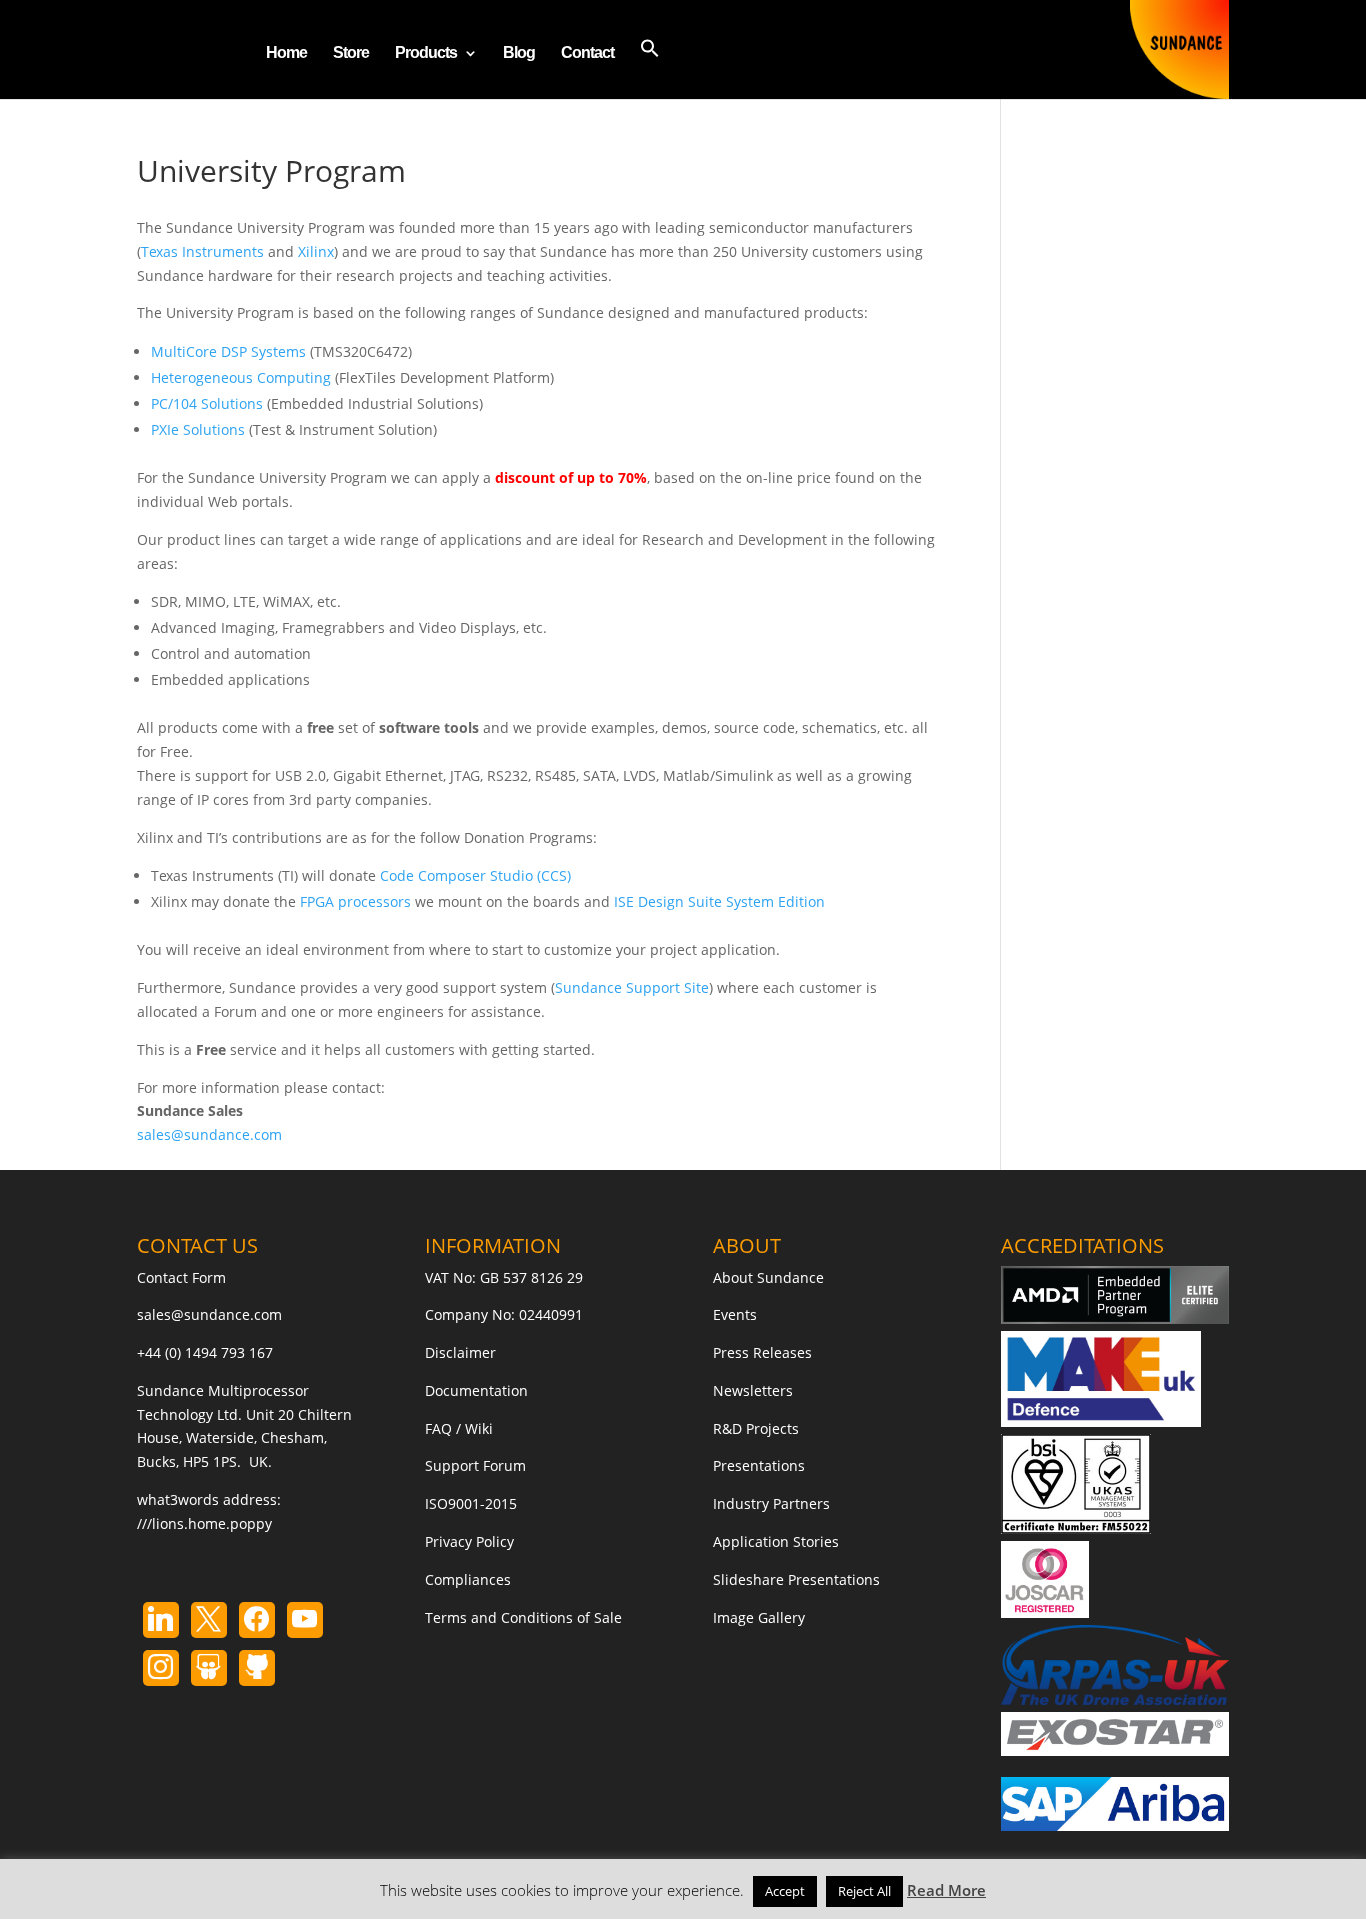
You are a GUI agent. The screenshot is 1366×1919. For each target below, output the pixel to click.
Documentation (476, 1390)
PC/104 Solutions (207, 403)
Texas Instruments (202, 251)
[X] (209, 1620)
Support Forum (475, 1465)
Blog (519, 53)
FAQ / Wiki (459, 1428)
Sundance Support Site (632, 987)
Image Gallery (759, 1617)
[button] (650, 68)
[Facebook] (257, 1620)
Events (735, 1314)
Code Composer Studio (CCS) (475, 875)
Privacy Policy (469, 1541)
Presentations (759, 1465)
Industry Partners (771, 1503)
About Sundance (768, 1277)
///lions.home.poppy (204, 1523)
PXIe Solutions (198, 429)
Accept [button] (785, 1891)
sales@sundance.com (209, 1134)
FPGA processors (355, 901)
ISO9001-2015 (471, 1503)
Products (426, 53)
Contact (587, 53)
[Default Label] (161, 1620)
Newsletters (753, 1390)
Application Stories (776, 1541)
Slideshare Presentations (796, 1579)
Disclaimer (460, 1352)
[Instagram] (305, 1620)
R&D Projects (756, 1428)
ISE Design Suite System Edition (719, 901)
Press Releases (762, 1352)
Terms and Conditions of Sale (523, 1617)
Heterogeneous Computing (241, 377)
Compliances (468, 1579)
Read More (946, 1890)
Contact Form (181, 1277)
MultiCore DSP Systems (228, 351)
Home (286, 53)
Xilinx (316, 251)
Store (351, 53)
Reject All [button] (864, 1891)
